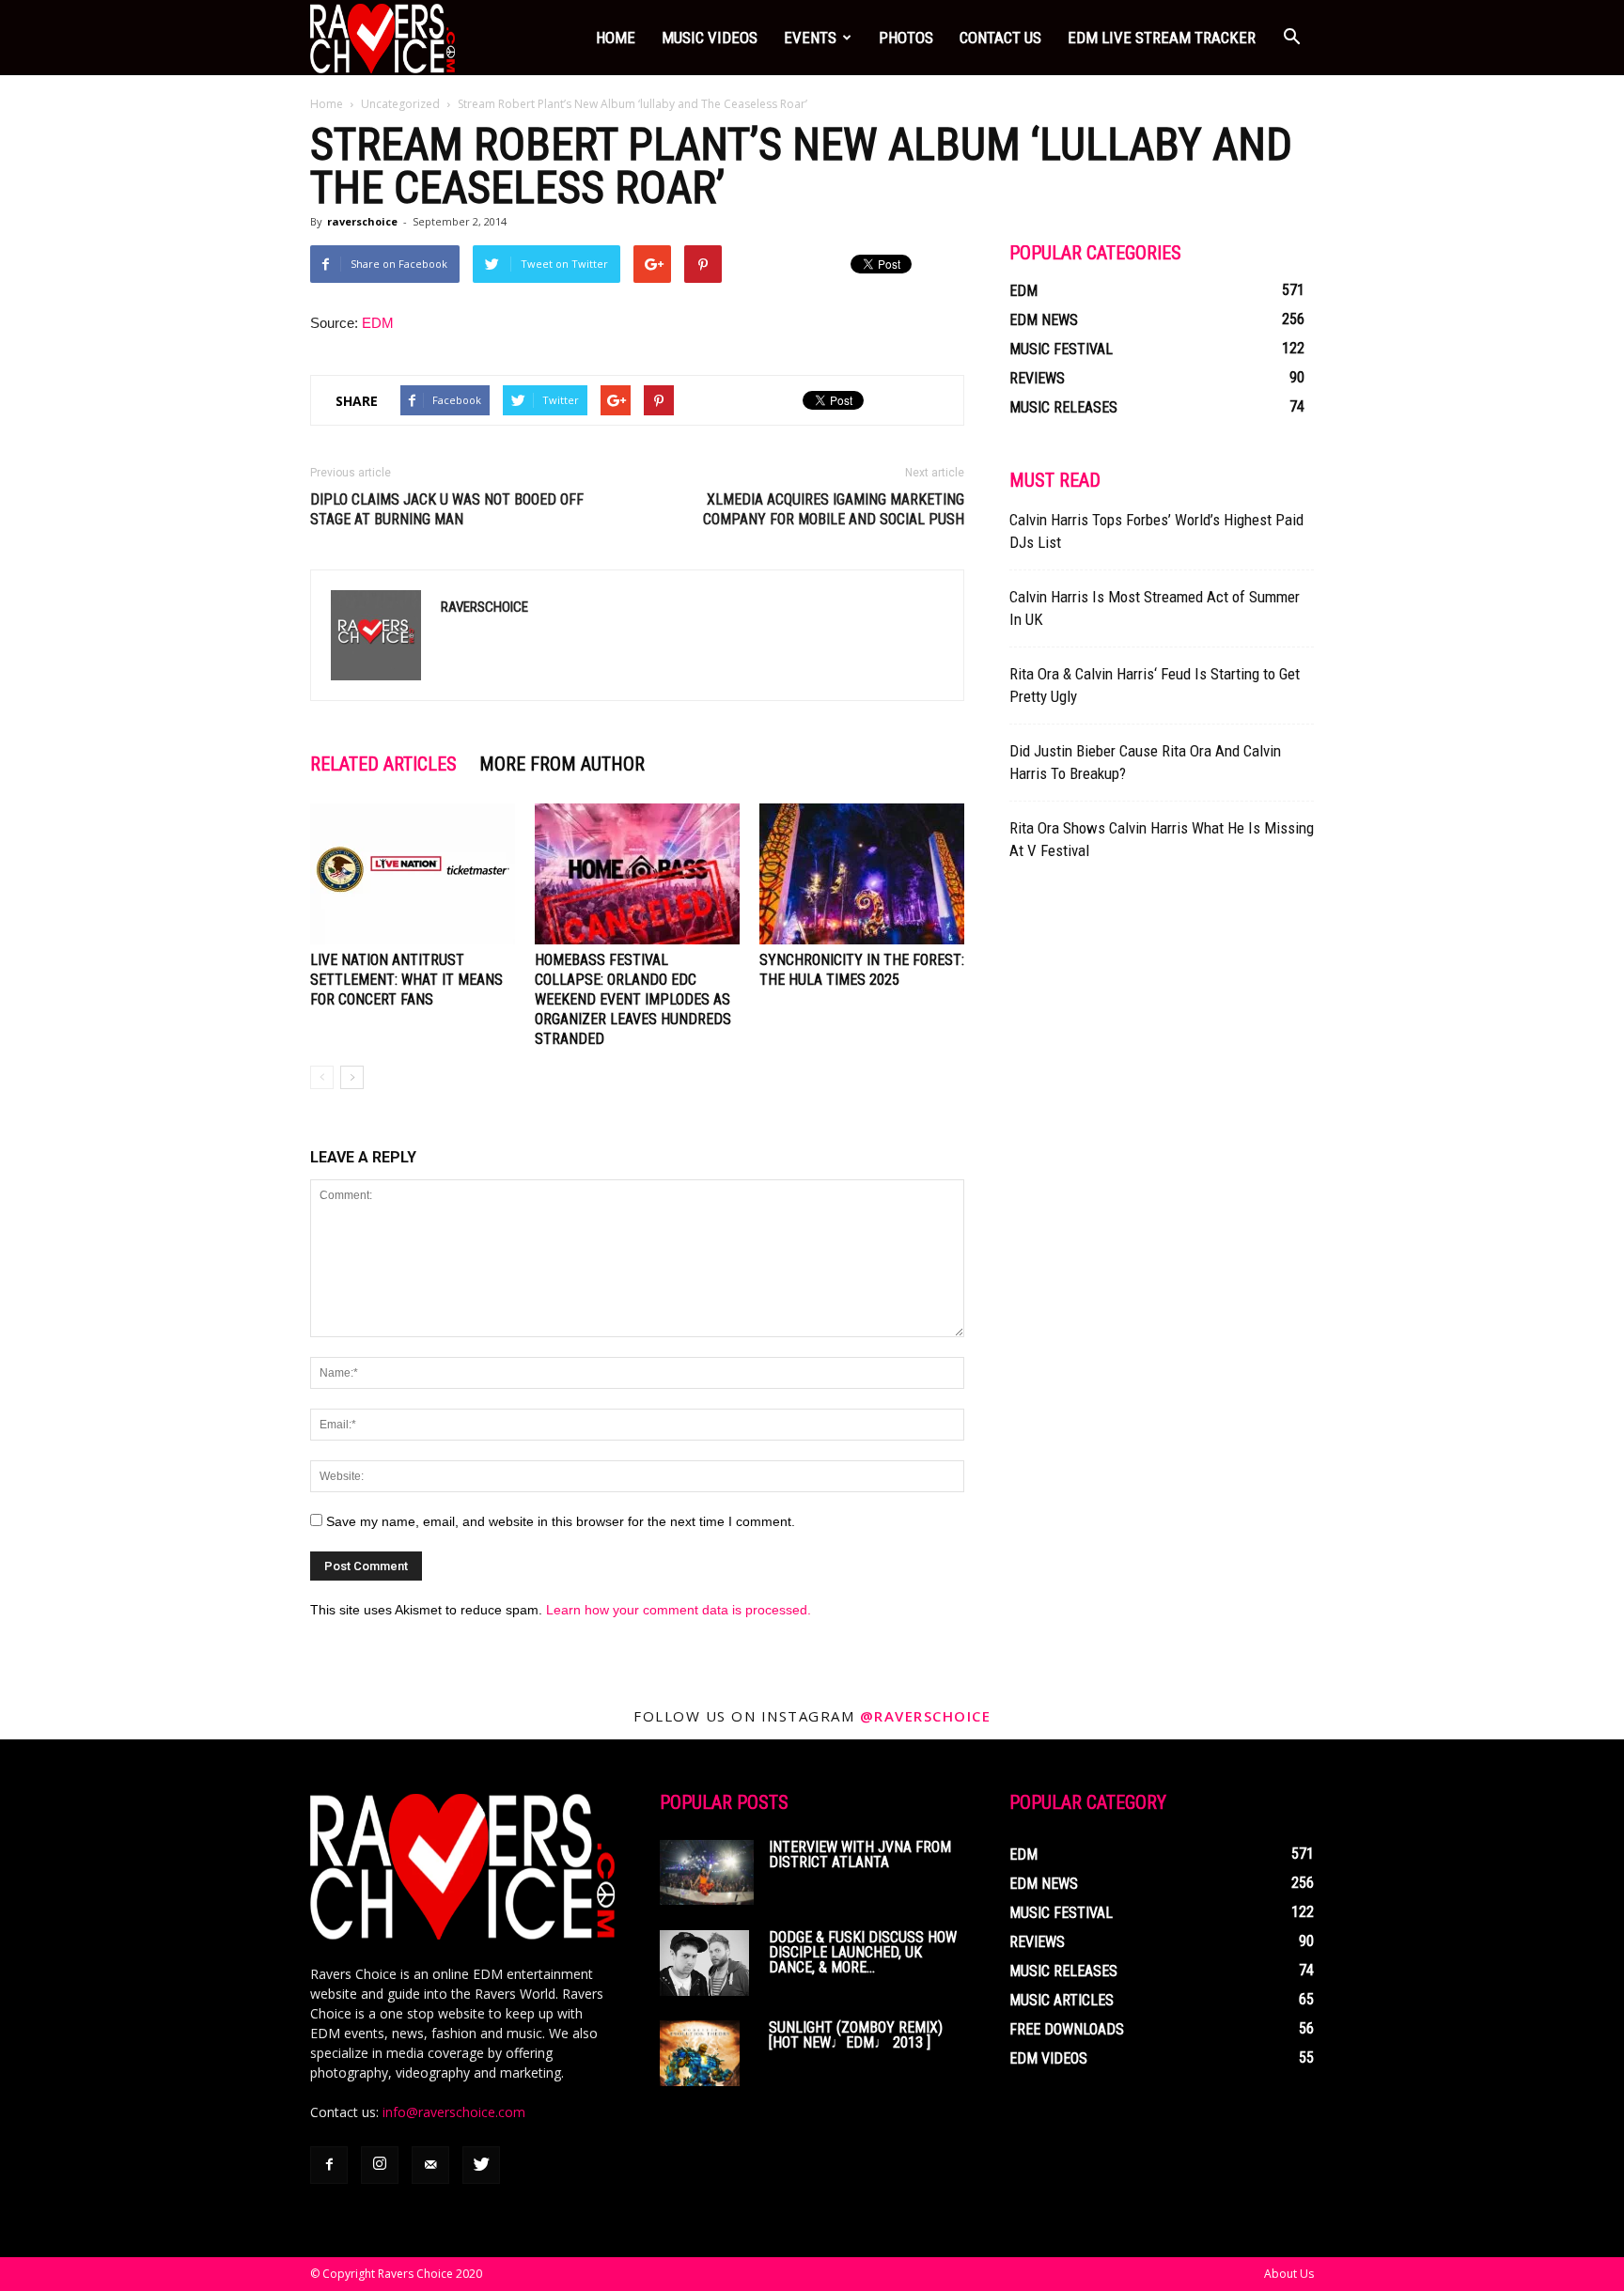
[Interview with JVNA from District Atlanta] (707, 1872)
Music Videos (710, 38)
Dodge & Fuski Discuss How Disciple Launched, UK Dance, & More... (863, 1952)
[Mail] (430, 2165)
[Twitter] (481, 2165)
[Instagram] (380, 2165)
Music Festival (1061, 349)
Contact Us (1000, 38)
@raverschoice (926, 1716)
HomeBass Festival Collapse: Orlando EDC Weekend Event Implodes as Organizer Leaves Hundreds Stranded (633, 999)
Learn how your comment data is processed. (679, 1610)
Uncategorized (400, 104)
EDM (378, 323)
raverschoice (362, 221)
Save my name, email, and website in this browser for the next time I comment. (561, 1521)
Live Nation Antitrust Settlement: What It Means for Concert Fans (406, 980)
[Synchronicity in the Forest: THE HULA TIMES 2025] (862, 874)
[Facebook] (329, 2165)
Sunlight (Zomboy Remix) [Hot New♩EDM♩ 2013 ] (856, 2035)
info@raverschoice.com (454, 2112)
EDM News (1044, 320)
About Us (1289, 2274)
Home (616, 38)
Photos (906, 38)
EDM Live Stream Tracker (1162, 38)
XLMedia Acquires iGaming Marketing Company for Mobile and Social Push (834, 509)
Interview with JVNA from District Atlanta (860, 1855)
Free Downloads (1067, 2029)
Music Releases (1063, 407)
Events (810, 38)
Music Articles (1062, 2000)
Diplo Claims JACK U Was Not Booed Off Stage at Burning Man (447, 509)
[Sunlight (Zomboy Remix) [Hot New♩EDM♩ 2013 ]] (700, 2053)
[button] (1291, 38)
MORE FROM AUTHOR (562, 764)
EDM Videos (1048, 2058)
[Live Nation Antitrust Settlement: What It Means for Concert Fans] (413, 874)
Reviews (1037, 378)
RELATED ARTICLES (383, 764)
